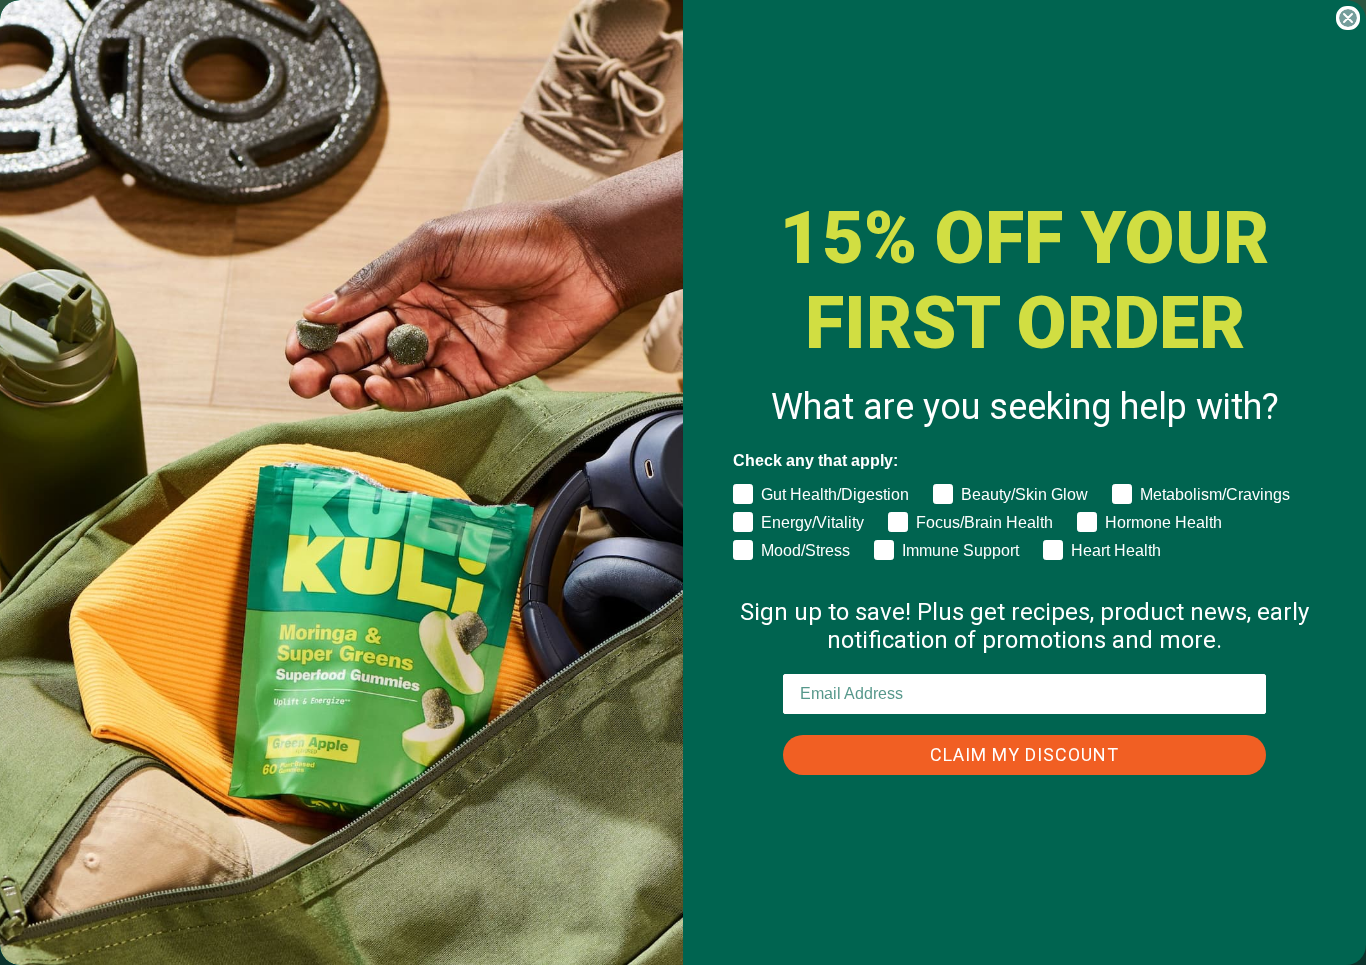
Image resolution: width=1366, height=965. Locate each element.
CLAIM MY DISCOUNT (1024, 754)
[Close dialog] (1348, 18)
